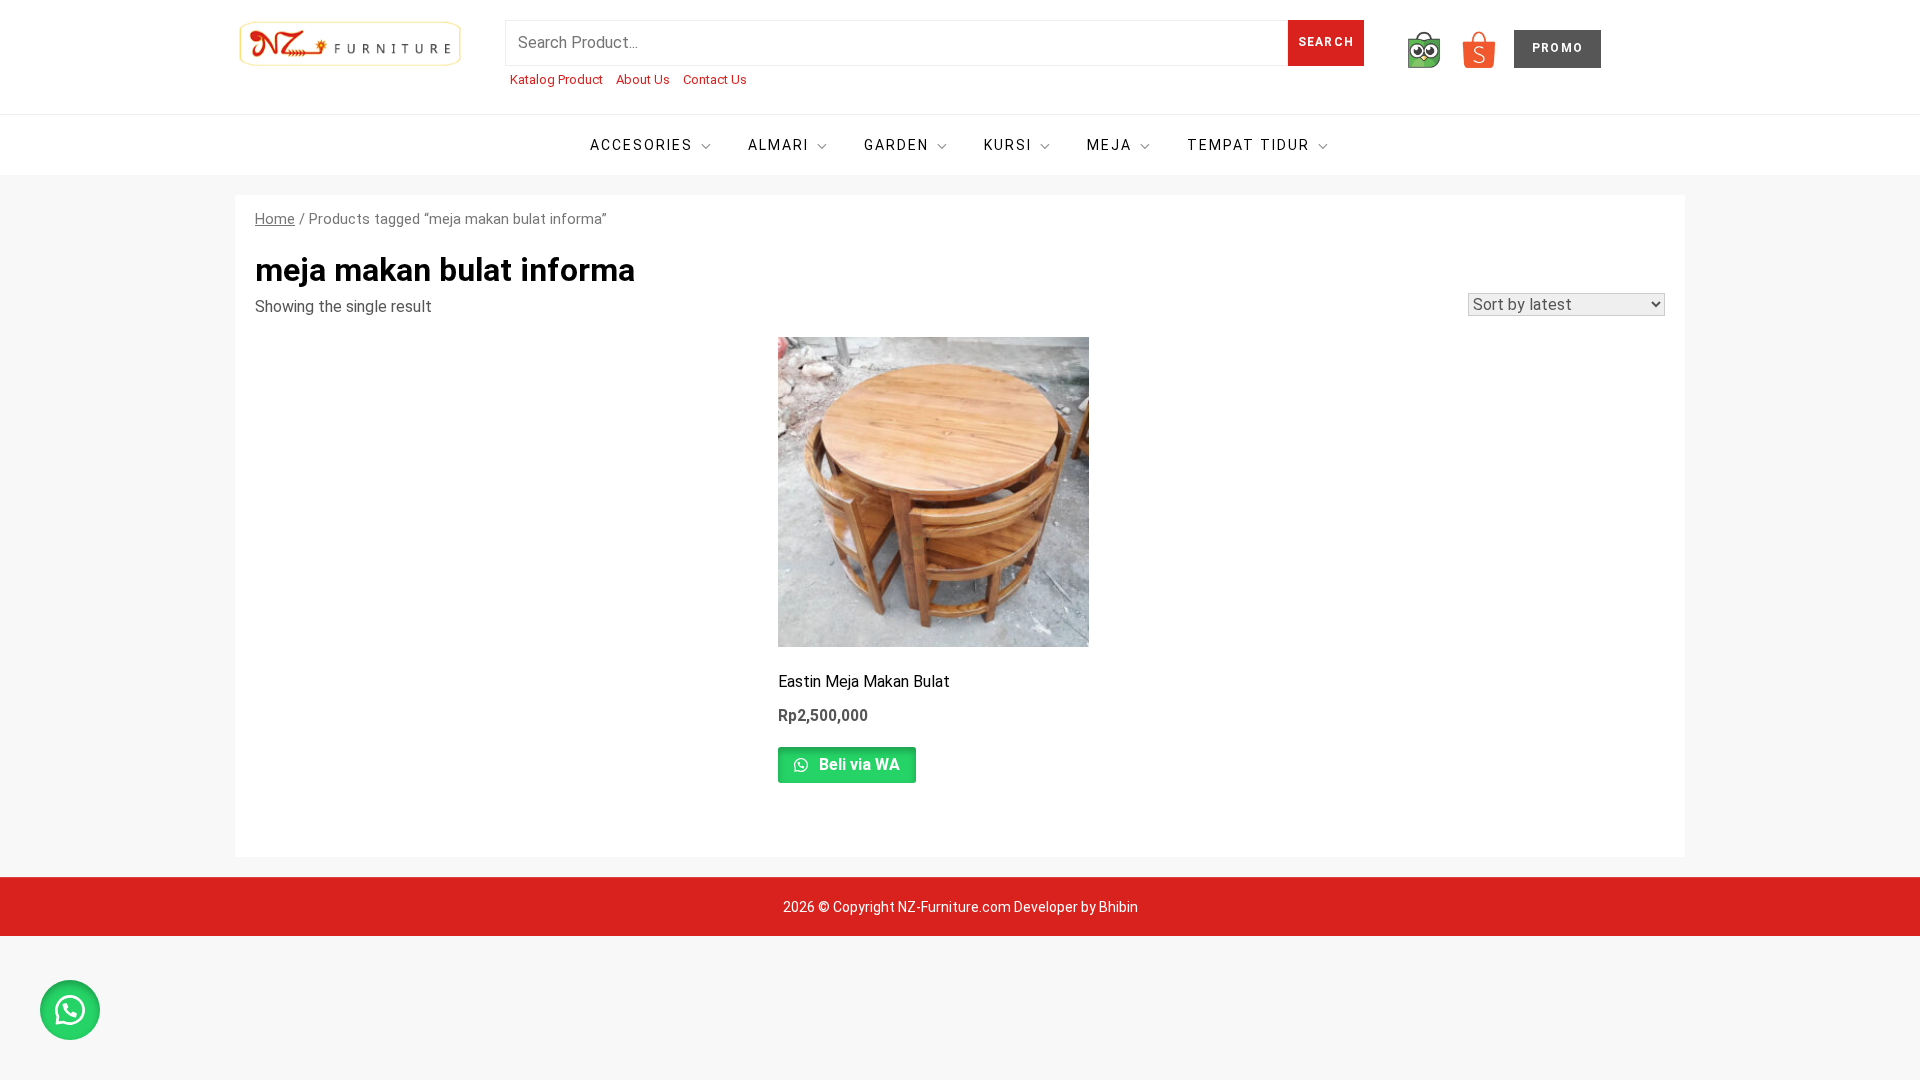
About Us (643, 79)
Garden (896, 145)
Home (275, 219)
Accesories (641, 145)
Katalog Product (556, 79)
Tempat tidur (1248, 145)
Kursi (1008, 145)
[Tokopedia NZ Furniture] (1424, 48)
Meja (1109, 145)
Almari (778, 145)
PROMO (1557, 48)
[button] (70, 1010)
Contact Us (715, 79)
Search (1326, 42)
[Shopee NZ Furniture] (1479, 48)
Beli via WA (857, 764)
